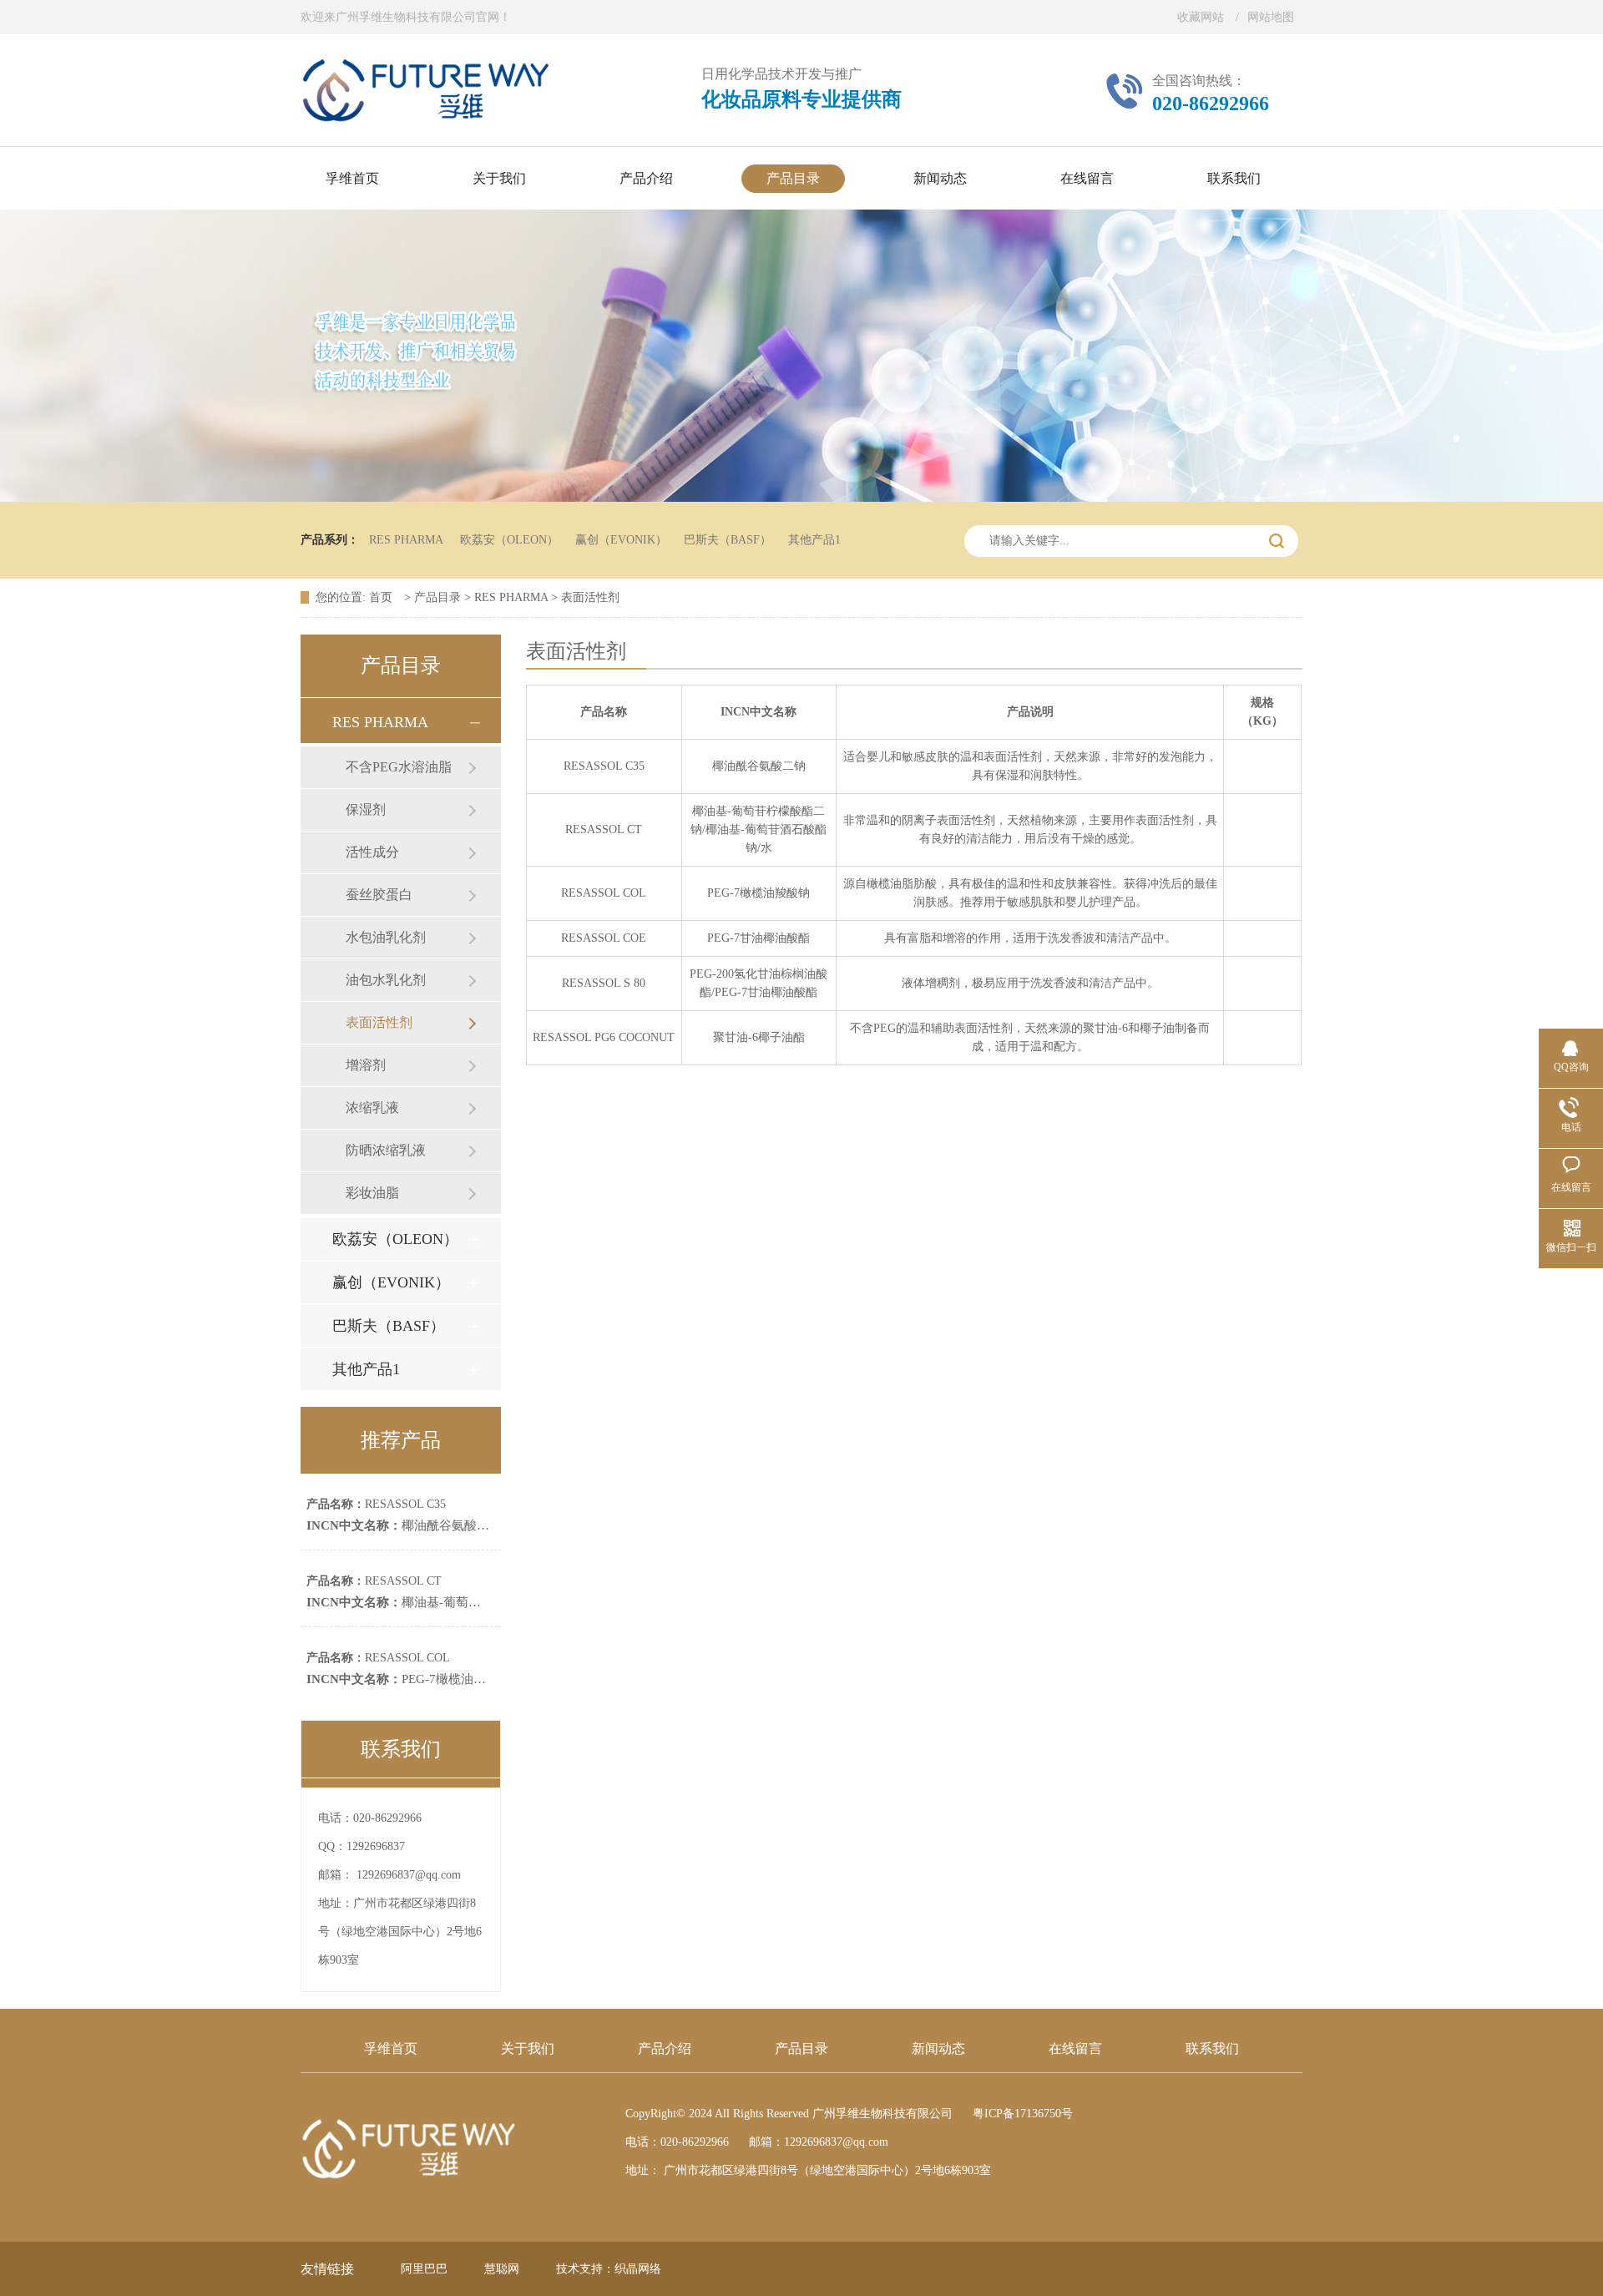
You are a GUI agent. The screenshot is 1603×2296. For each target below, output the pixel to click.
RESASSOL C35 (376, 1504)
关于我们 (528, 2048)
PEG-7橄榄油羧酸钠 (409, 1679)
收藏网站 (1201, 17)
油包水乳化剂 (386, 980)
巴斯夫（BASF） (728, 540)
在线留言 (1075, 2048)
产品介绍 (665, 2048)
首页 (382, 597)
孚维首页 (391, 2048)
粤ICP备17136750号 (1023, 2114)
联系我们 (1212, 2048)
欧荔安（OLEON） (509, 540)
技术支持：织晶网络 (609, 2269)
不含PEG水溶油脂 (399, 767)
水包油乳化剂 (386, 937)
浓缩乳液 (372, 1108)
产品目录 (437, 597)
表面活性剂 (590, 597)
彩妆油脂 (372, 1193)
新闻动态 (938, 2048)
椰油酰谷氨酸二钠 (404, 1525)
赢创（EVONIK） (621, 540)
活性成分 (372, 852)
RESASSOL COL (378, 1658)
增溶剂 (366, 1065)
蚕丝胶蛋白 (379, 895)
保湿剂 (366, 809)
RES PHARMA (406, 540)
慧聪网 (502, 2269)
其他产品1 (814, 540)
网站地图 (1271, 17)
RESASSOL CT (374, 1581)
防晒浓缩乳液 (386, 1150)
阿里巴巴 (424, 2269)
